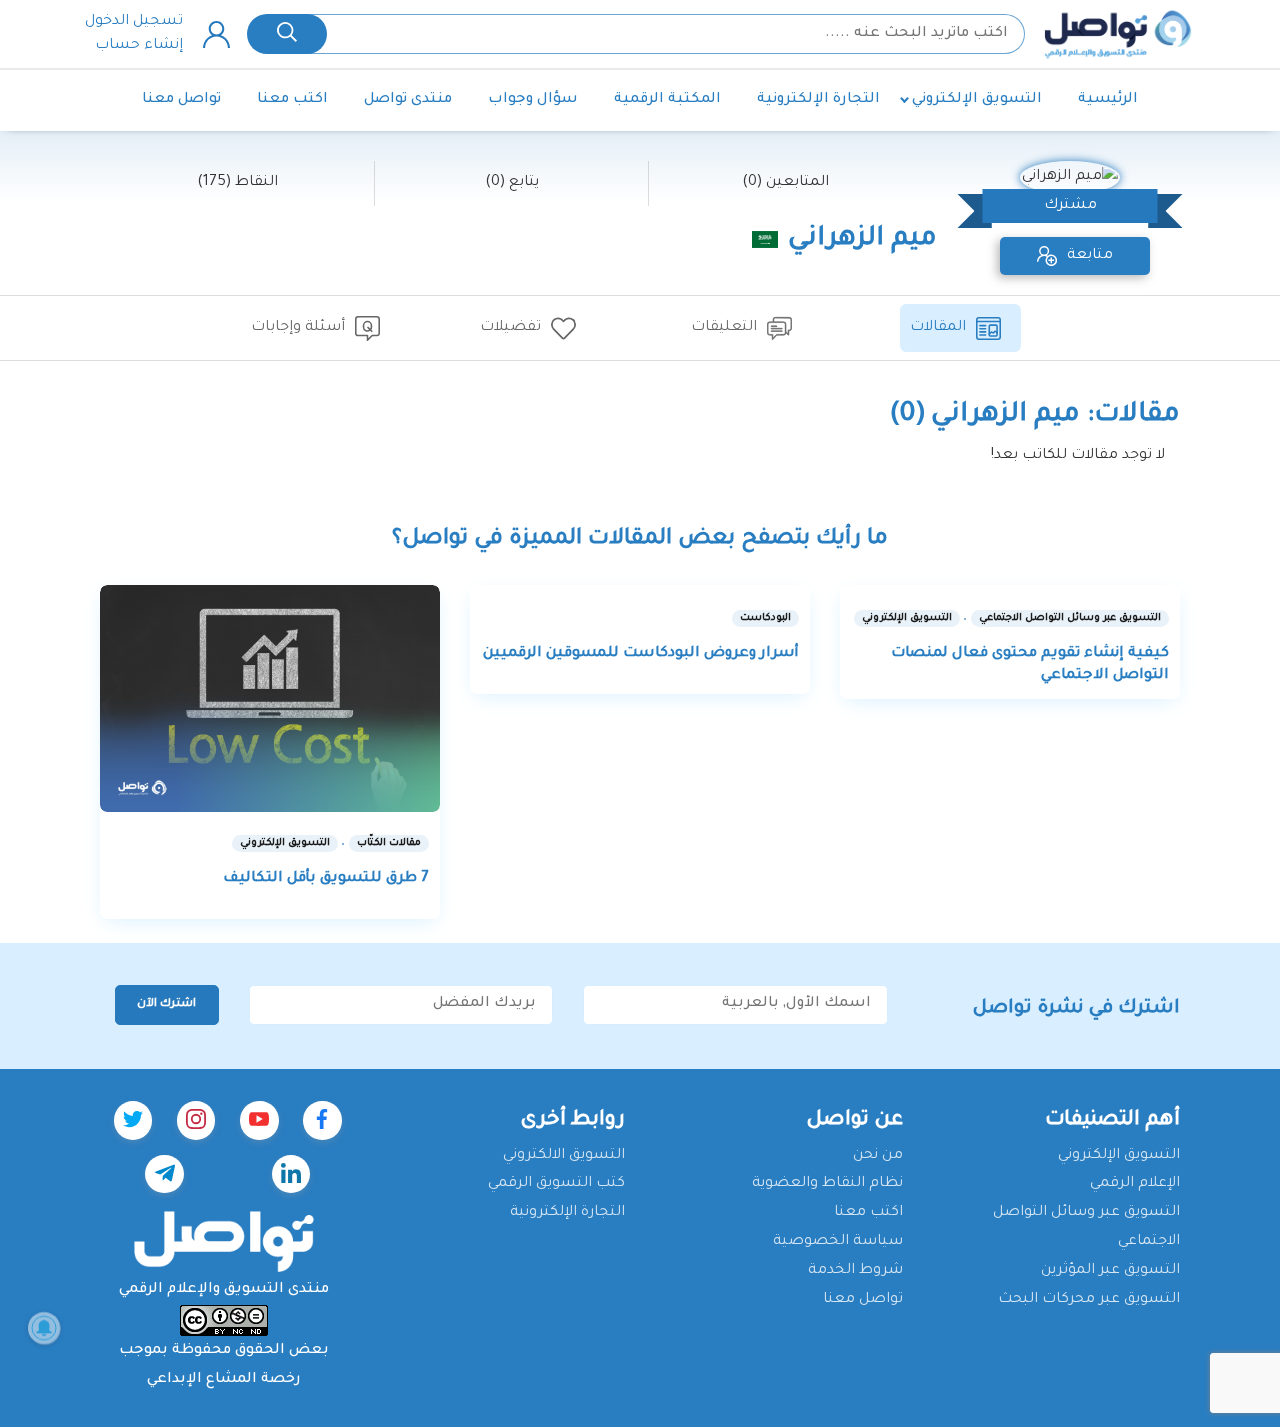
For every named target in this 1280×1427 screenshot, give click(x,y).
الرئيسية (1108, 100)
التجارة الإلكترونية (818, 100)
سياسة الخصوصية (838, 1242)
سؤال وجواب (533, 100)
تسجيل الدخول (134, 22)
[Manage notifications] (44, 1328)
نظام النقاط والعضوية (827, 1184)
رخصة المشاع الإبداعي (224, 1380)
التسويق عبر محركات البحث (1089, 1300)
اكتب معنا (292, 100)
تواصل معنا (181, 100)
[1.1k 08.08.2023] (270, 698)
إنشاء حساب (139, 46)
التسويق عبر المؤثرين (1110, 1271)
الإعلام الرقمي (1135, 1184)
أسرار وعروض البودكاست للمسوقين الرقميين (641, 654)
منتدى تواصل (408, 100)
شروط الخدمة (855, 1271)
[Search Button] (287, 34)
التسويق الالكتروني (564, 1156)
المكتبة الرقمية (667, 100)
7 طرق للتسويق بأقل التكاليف (326, 879)
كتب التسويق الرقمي (556, 1184)
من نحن (878, 1156)
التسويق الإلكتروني (977, 100)
